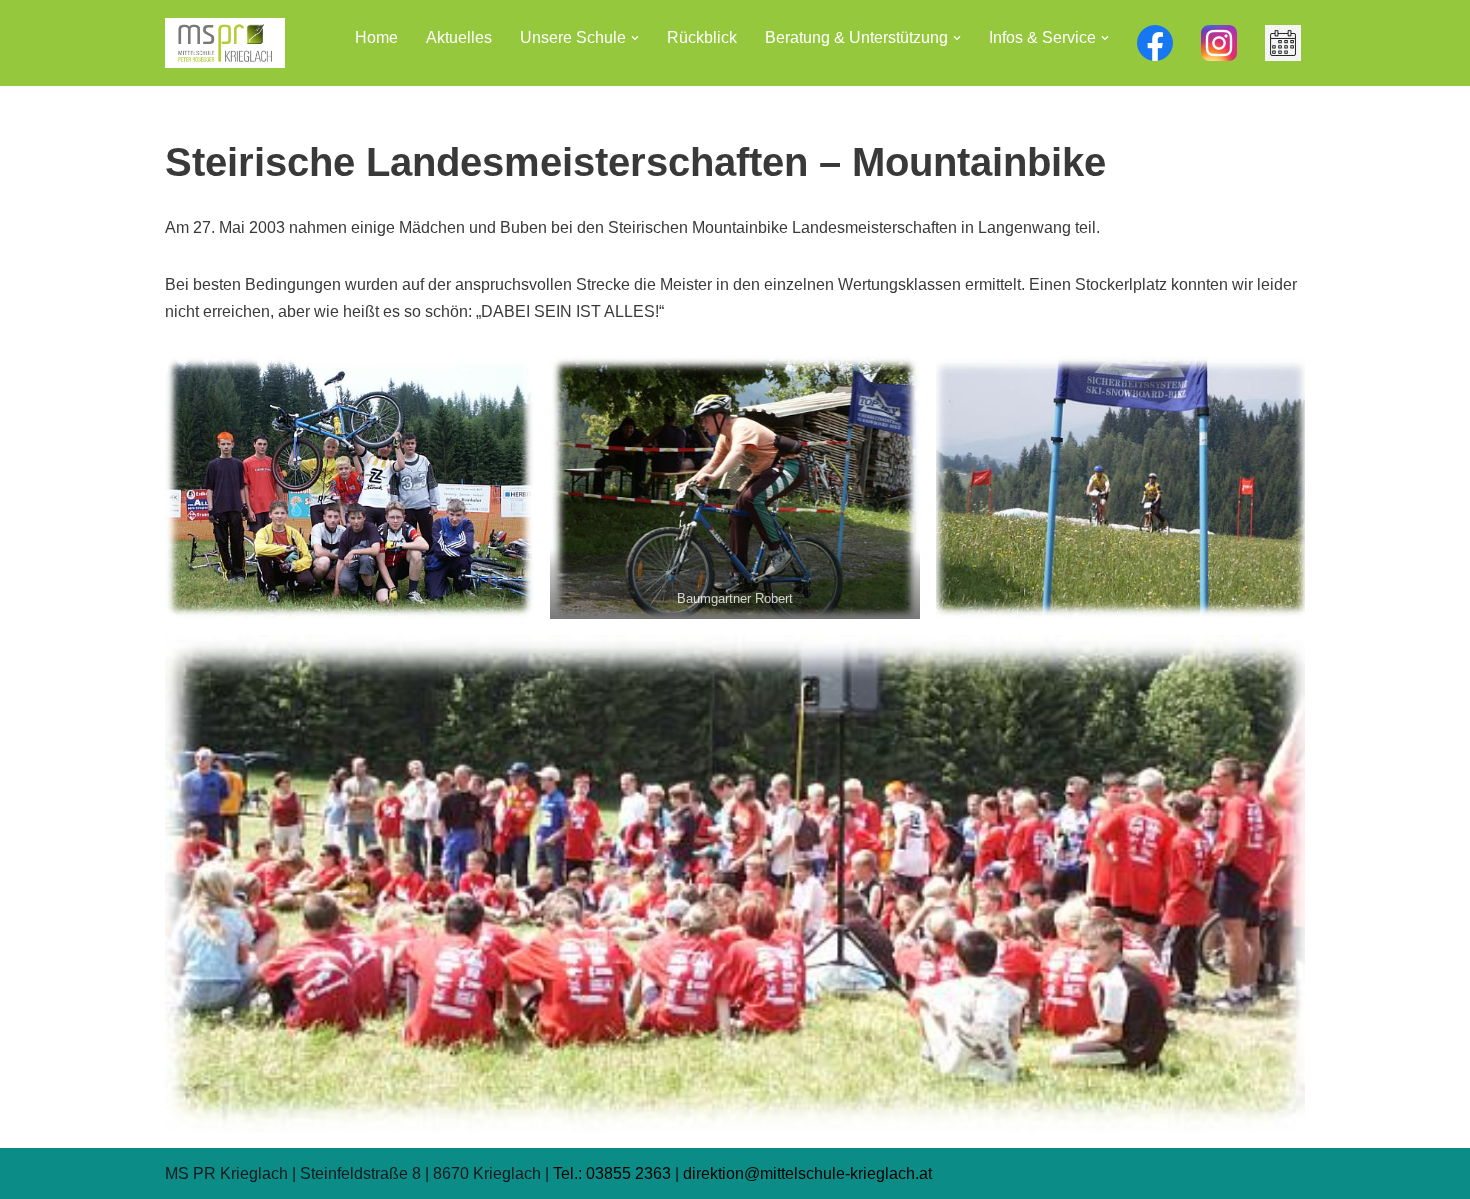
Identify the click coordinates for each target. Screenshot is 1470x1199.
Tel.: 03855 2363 (612, 1173)
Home (376, 37)
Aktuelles (459, 37)
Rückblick (702, 37)
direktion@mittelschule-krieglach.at (807, 1173)
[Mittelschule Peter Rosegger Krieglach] (225, 43)
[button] (635, 38)
